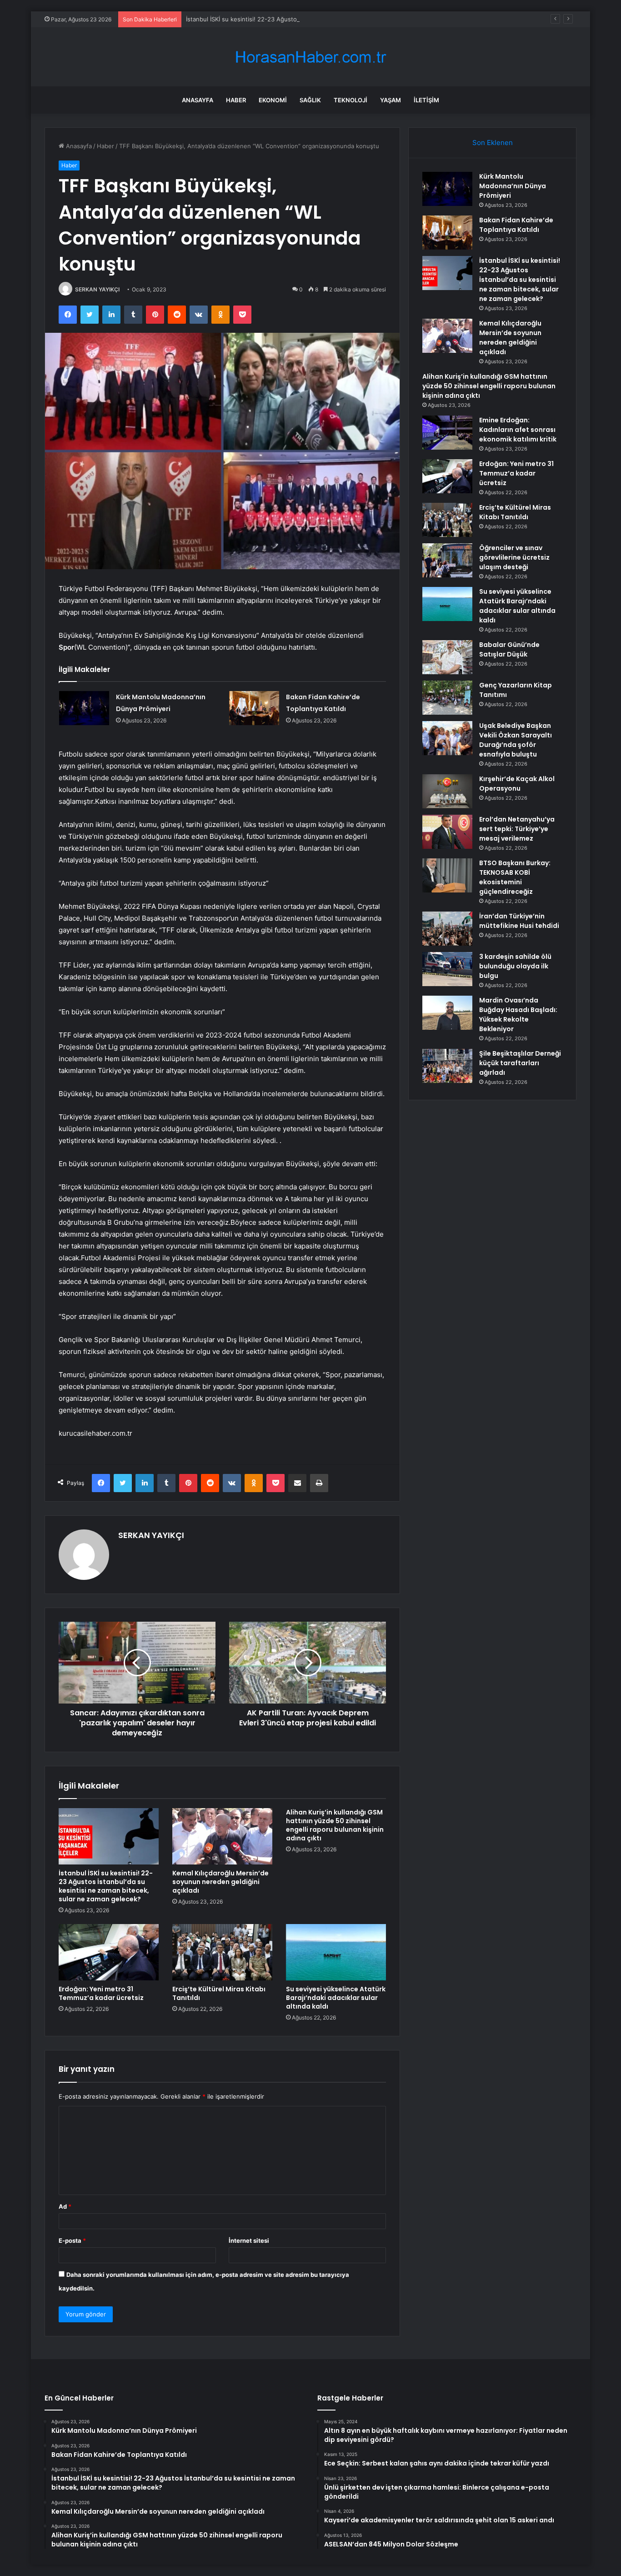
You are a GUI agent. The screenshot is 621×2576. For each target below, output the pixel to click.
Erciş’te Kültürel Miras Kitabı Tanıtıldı (219, 1993)
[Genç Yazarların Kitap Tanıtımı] (447, 698)
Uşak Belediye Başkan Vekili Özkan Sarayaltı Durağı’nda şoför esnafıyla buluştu (516, 740)
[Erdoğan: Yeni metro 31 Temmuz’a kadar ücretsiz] (109, 1952)
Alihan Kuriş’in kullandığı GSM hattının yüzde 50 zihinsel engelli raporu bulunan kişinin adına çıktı (335, 1825)
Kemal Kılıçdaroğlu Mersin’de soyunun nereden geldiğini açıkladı (220, 1882)
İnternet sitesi (249, 2240)
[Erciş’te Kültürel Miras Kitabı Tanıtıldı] (222, 1952)
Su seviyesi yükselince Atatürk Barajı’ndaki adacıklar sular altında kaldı (336, 1998)
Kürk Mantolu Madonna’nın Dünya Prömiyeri (513, 186)
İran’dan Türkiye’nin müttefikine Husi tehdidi (519, 921)
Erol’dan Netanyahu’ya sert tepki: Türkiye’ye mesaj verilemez (517, 829)
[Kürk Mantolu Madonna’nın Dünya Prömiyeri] (84, 708)
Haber (236, 100)
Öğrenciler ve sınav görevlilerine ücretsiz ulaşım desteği (514, 557)
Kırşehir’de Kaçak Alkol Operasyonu (517, 784)
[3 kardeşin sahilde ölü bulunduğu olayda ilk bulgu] (447, 969)
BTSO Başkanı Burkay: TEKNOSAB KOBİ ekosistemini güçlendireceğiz (515, 877)
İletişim (426, 100)
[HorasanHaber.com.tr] (310, 57)
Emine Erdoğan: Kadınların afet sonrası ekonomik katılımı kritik (518, 430)
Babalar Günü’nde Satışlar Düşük (509, 649)
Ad (65, 2206)
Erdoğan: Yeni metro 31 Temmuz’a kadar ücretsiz (101, 1993)
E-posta (72, 2240)
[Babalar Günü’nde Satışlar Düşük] (447, 657)
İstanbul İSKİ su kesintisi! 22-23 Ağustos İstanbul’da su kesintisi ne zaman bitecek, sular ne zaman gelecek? (338, 19)
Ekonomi (273, 100)
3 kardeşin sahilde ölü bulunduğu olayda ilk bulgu (515, 966)
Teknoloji (351, 100)
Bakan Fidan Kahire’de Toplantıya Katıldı (516, 225)
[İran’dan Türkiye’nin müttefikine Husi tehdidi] (447, 929)
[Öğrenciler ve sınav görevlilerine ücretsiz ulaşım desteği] (447, 560)
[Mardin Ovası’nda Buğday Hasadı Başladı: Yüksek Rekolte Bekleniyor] (447, 1013)
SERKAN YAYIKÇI (97, 289)
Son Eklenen (493, 143)
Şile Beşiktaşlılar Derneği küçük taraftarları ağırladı (520, 1063)
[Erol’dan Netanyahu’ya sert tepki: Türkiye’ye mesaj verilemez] (447, 832)
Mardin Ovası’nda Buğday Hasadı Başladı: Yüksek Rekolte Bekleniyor (518, 1015)
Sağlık (310, 100)
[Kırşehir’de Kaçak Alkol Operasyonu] (447, 791)
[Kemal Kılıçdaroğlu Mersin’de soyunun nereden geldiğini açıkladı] (222, 1836)
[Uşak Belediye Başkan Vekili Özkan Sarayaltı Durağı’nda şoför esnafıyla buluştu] (447, 738)
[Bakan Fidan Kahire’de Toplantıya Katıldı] (254, 708)
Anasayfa (198, 100)
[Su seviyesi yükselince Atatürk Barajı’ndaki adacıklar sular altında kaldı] (336, 1952)
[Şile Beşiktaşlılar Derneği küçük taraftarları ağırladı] (447, 1066)
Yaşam (391, 100)
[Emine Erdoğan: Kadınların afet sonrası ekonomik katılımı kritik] (447, 433)
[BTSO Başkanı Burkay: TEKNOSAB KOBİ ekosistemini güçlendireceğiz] (447, 875)
